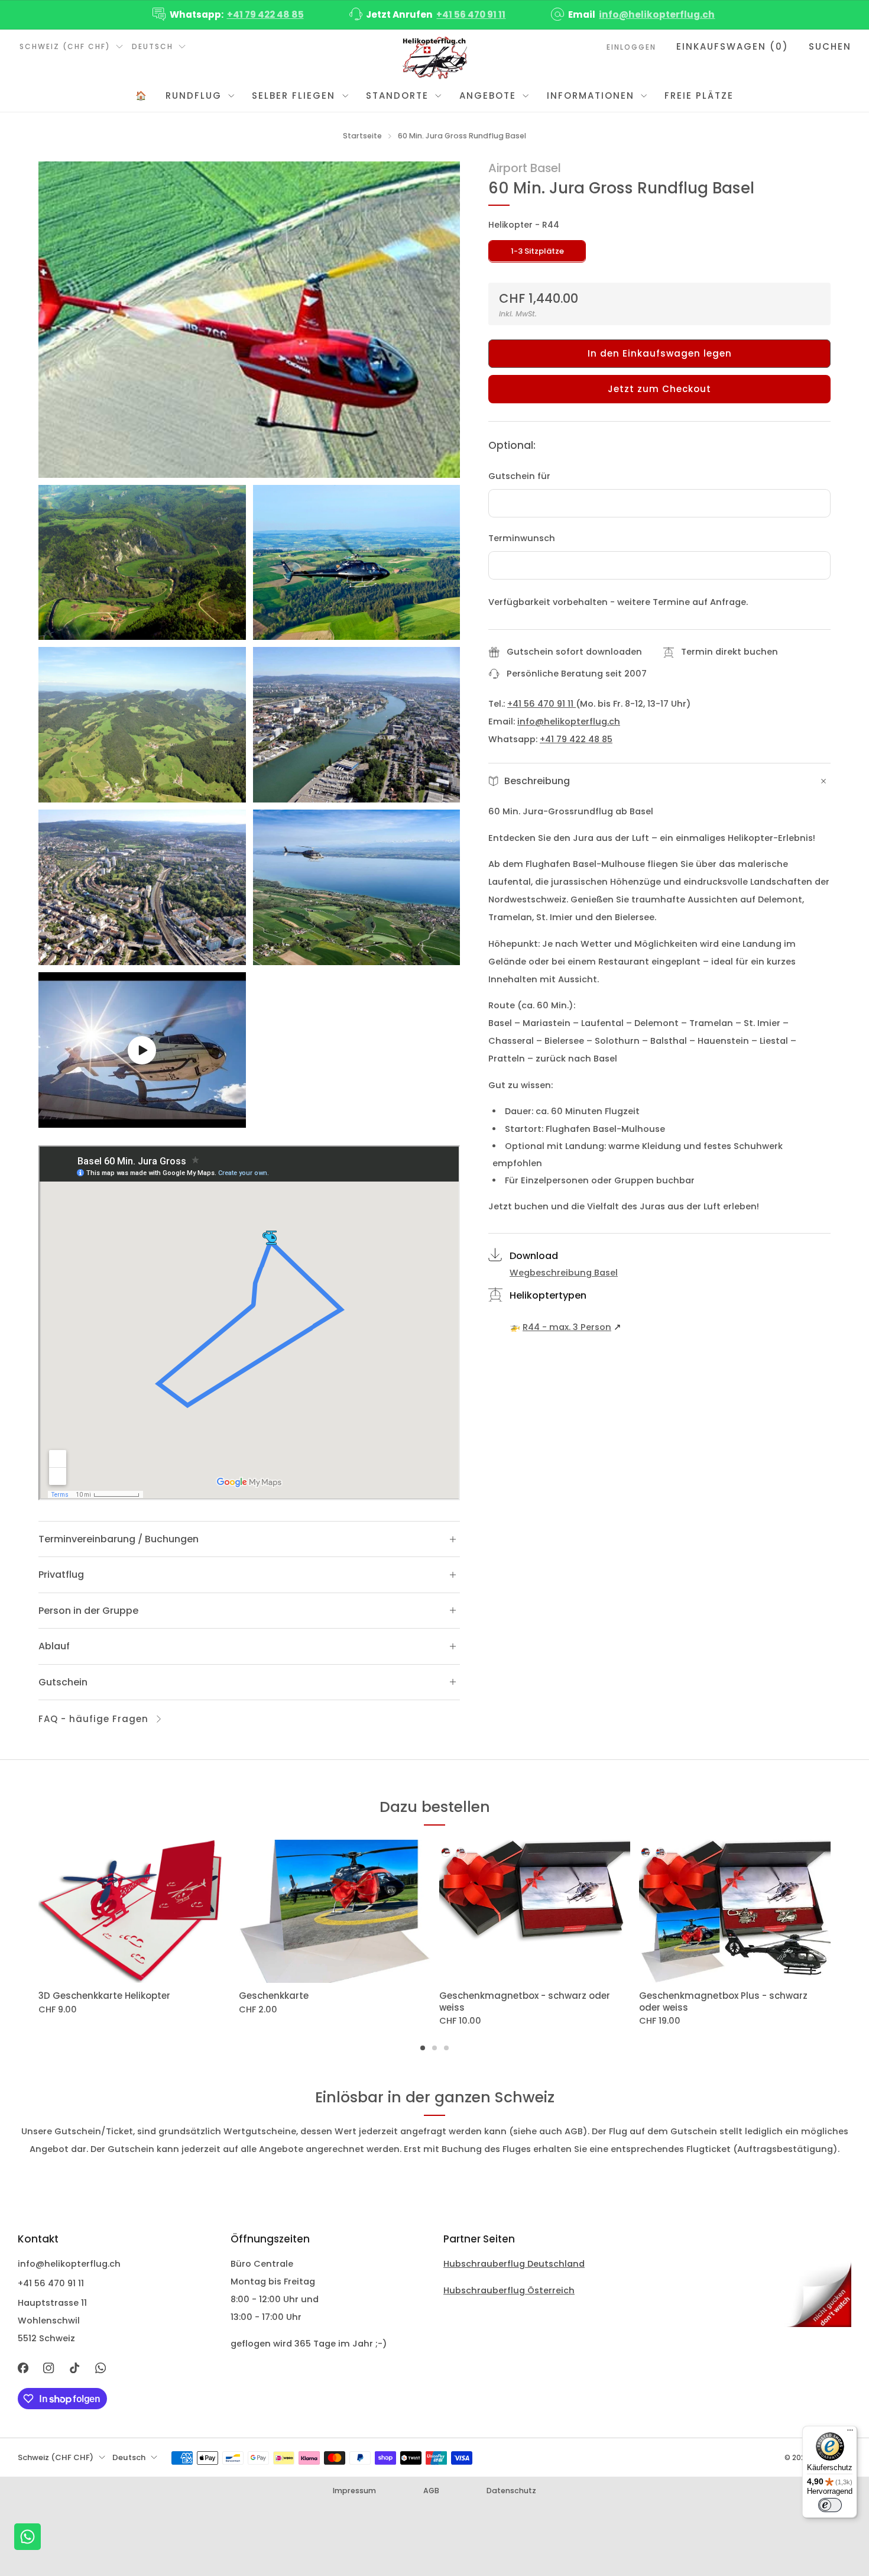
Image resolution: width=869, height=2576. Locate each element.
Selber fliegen (294, 96)
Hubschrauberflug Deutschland (514, 2264)
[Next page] (831, 1912)
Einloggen (631, 47)
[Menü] (850, 2433)
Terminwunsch (522, 538)
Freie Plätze (699, 96)
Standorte (397, 96)
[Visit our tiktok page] (74, 2368)
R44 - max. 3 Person (567, 1327)
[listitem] (229, 15)
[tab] (423, 2048)
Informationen (591, 96)
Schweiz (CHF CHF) (65, 46)
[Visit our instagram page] (49, 2368)
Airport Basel (525, 168)
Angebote (488, 96)
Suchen (830, 46)
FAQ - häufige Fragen (93, 1719)
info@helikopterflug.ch (657, 14)
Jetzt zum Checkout (659, 389)
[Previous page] (38, 1912)
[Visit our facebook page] (23, 2368)
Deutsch (153, 46)
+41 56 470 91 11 (471, 14)
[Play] (142, 1050)
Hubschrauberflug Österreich (509, 2290)
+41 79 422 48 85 (265, 14)
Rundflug (194, 96)
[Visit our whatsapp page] (100, 2368)
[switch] (830, 2505)
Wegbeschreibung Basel (564, 1273)
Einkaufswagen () (732, 46)
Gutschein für (519, 476)
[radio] (537, 251)
